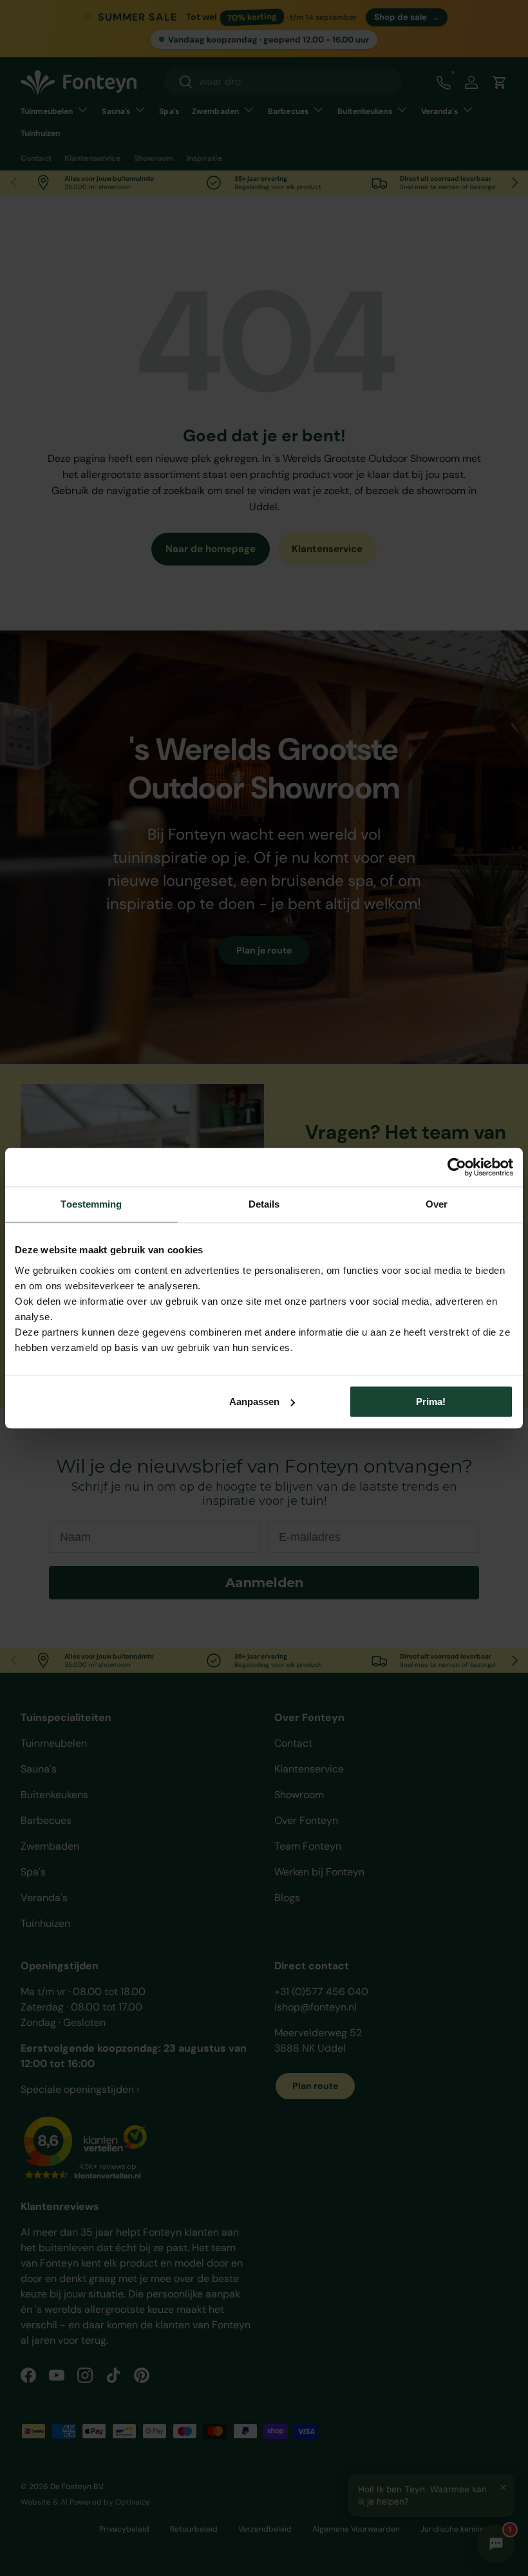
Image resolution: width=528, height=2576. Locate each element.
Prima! (431, 1402)
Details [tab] (264, 1204)
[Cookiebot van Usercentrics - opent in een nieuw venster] (457, 1167)
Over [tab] (437, 1204)
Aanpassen (254, 1402)
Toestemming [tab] (91, 1204)
